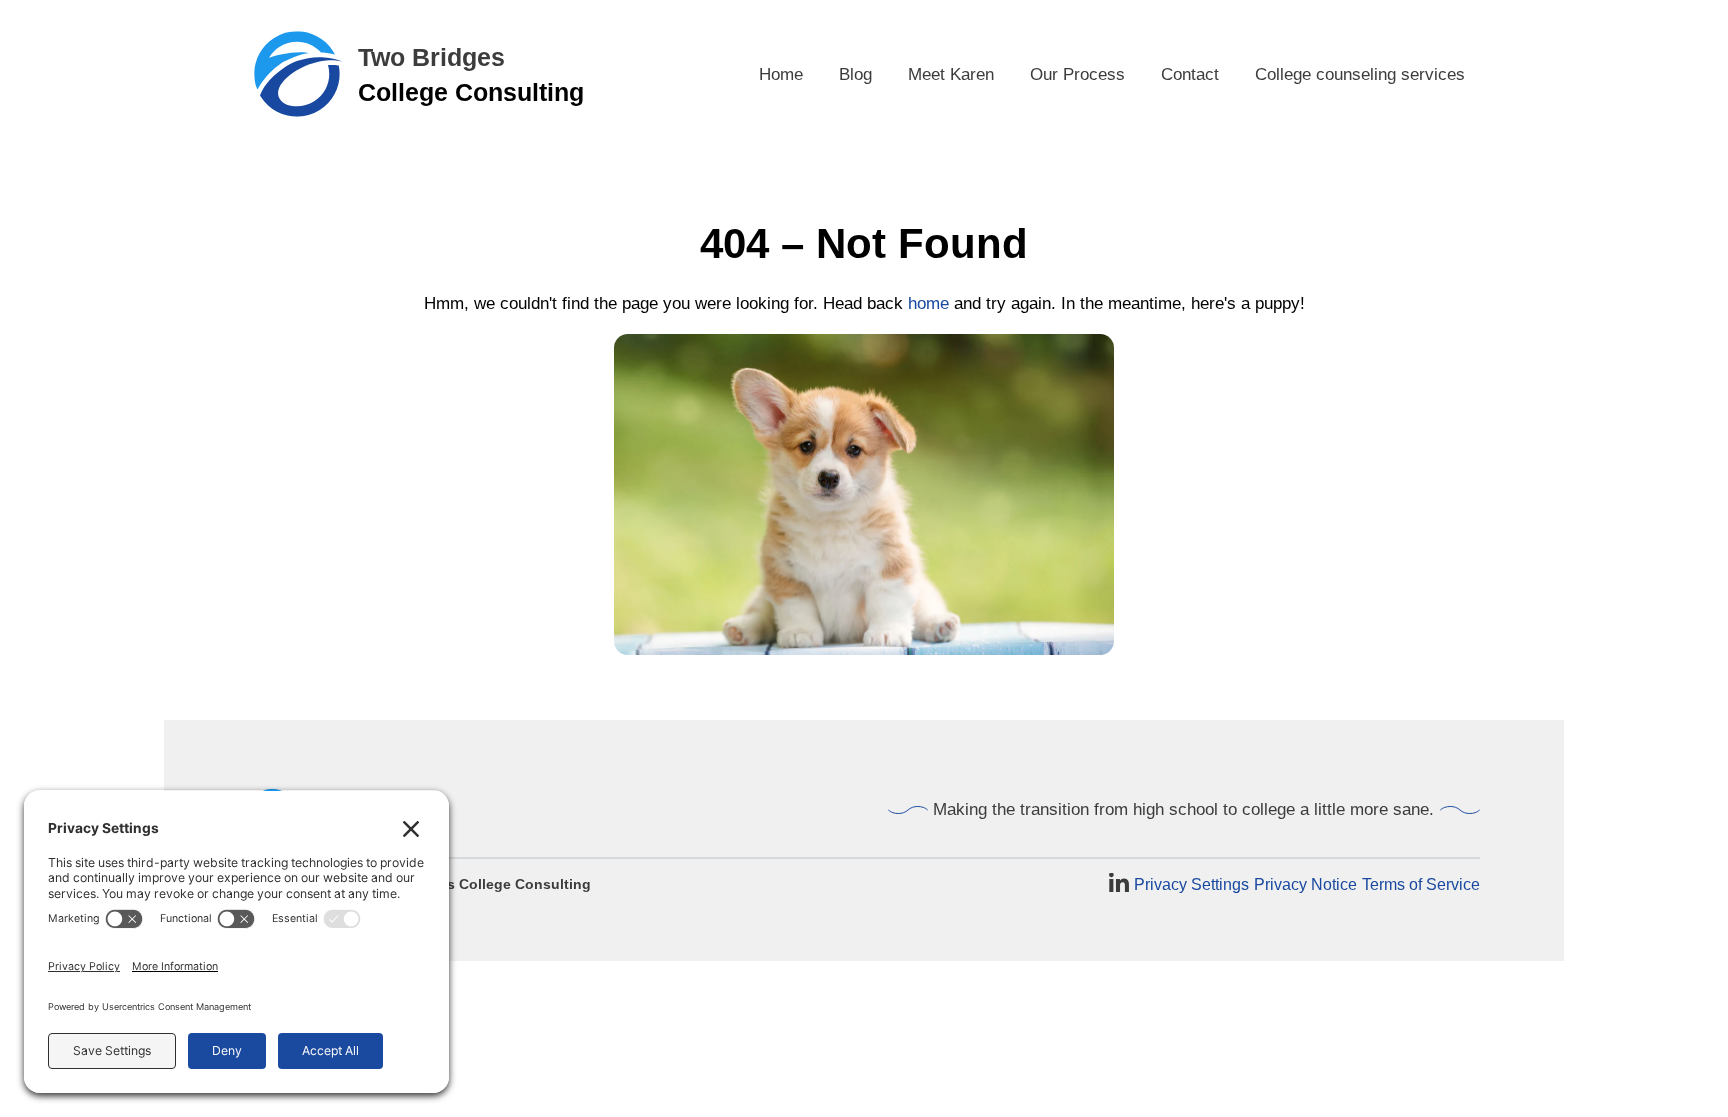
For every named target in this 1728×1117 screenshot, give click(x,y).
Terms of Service (1421, 884)
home (928, 303)
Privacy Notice (1305, 884)
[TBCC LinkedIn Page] (1119, 884)
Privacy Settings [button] (1191, 884)
